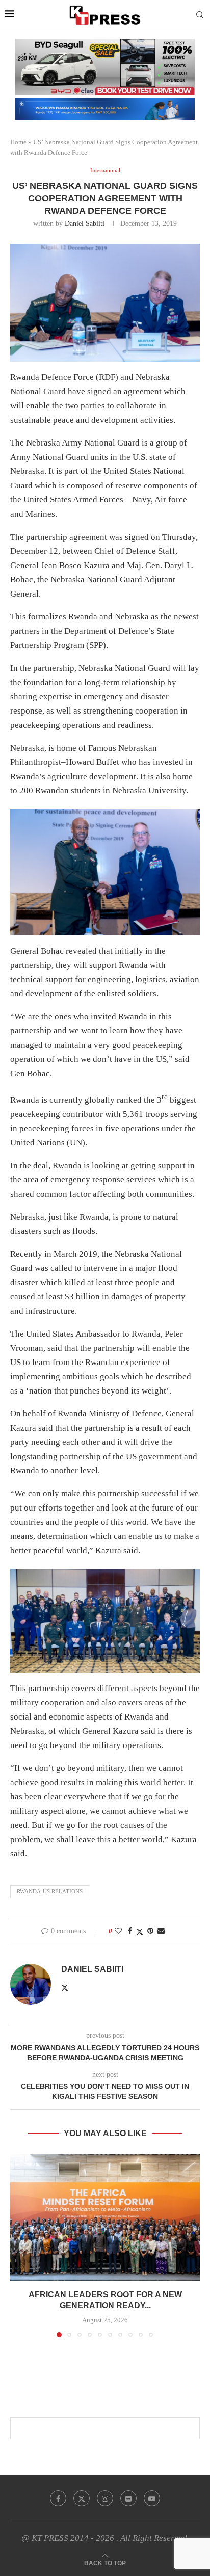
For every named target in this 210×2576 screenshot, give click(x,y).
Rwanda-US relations (50, 1891)
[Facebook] (58, 2498)
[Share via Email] (161, 1931)
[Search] (200, 15)
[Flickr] (128, 2498)
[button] (19, 2245)
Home (18, 142)
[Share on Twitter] (140, 1932)
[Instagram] (105, 2498)
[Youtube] (152, 2498)
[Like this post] (118, 1931)
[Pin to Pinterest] (150, 1931)
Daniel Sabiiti (85, 224)
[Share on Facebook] (130, 1931)
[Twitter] (82, 2498)
